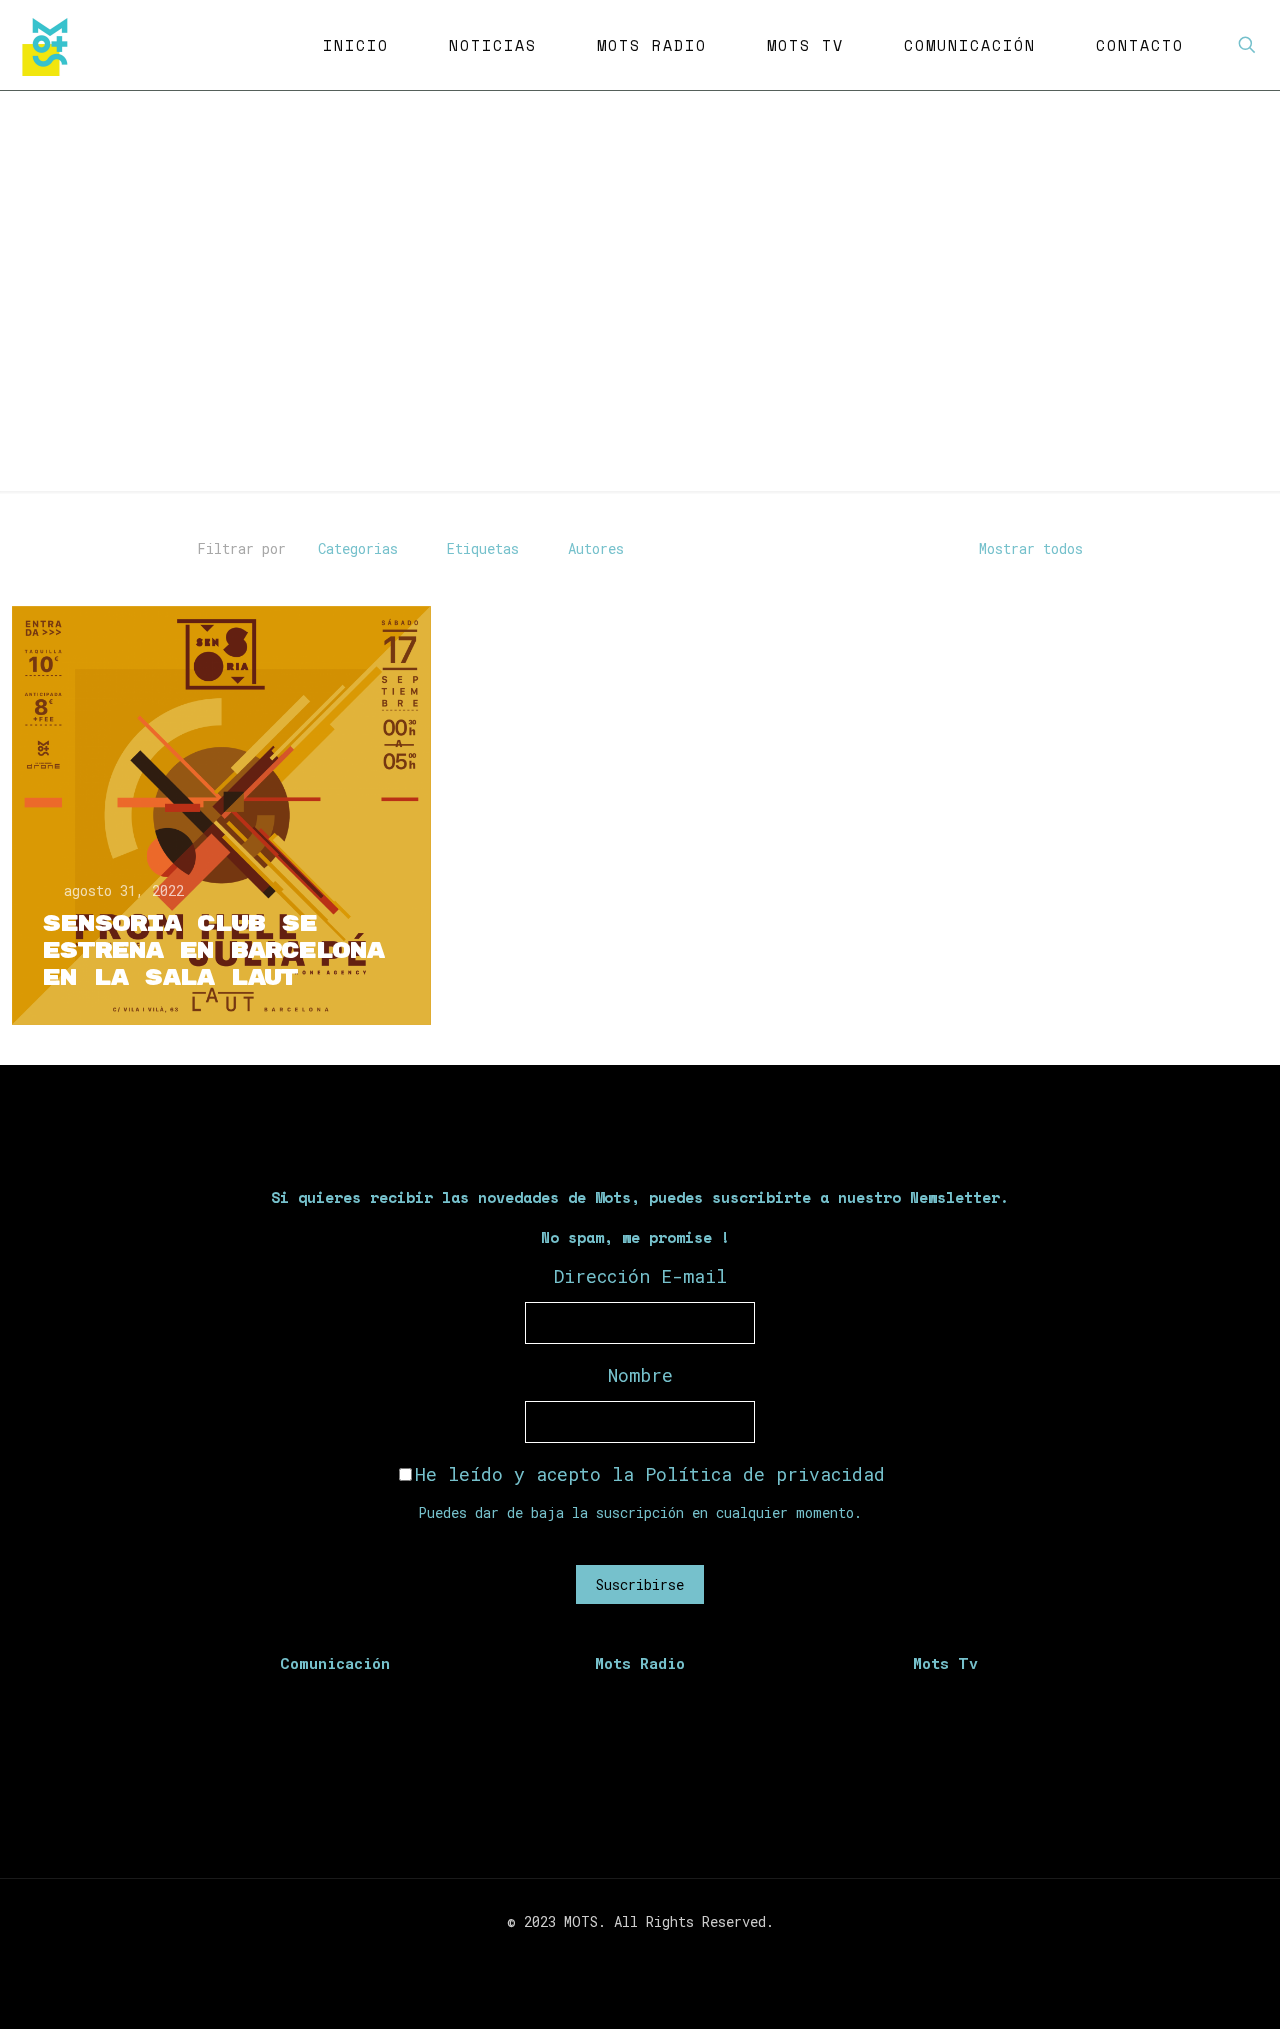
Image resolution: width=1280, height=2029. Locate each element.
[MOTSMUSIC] (50, 45)
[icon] (671, 1956)
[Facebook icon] (608, 1956)
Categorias (358, 548)
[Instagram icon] (650, 1956)
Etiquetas (483, 548)
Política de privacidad (765, 1474)
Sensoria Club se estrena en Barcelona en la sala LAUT (212, 951)
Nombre (640, 1375)
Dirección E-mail (640, 1276)
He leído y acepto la (650, 1474)
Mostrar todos (1031, 548)
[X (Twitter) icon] (629, 1956)
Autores (596, 548)
